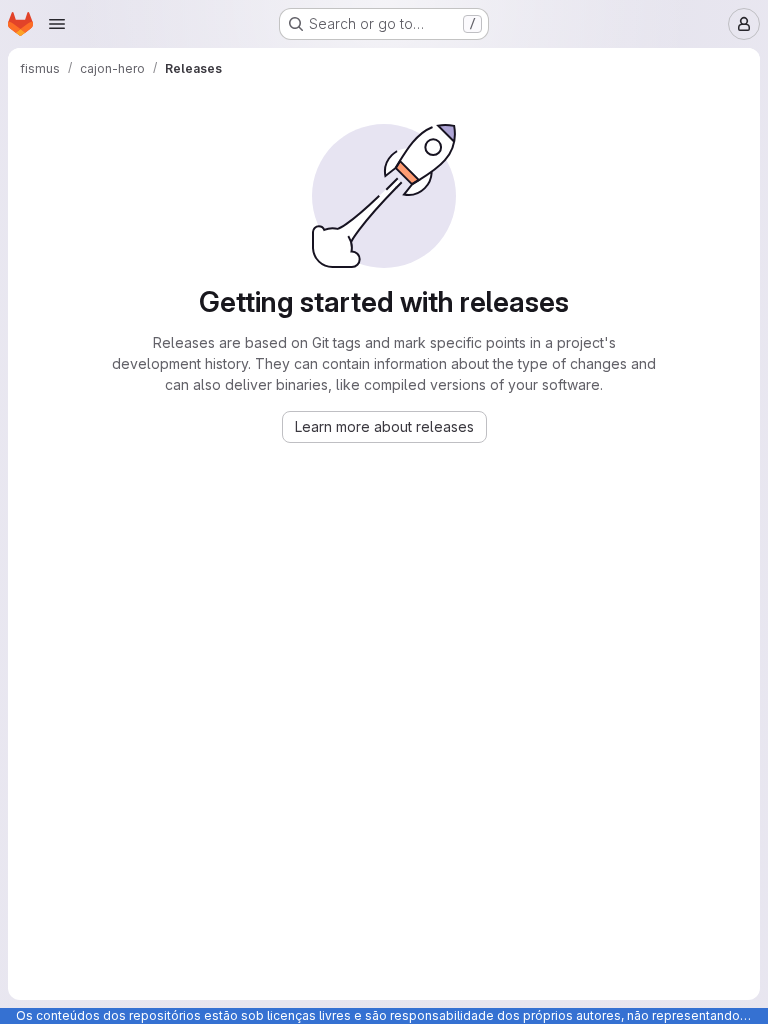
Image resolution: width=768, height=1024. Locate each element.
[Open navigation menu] (57, 24)
